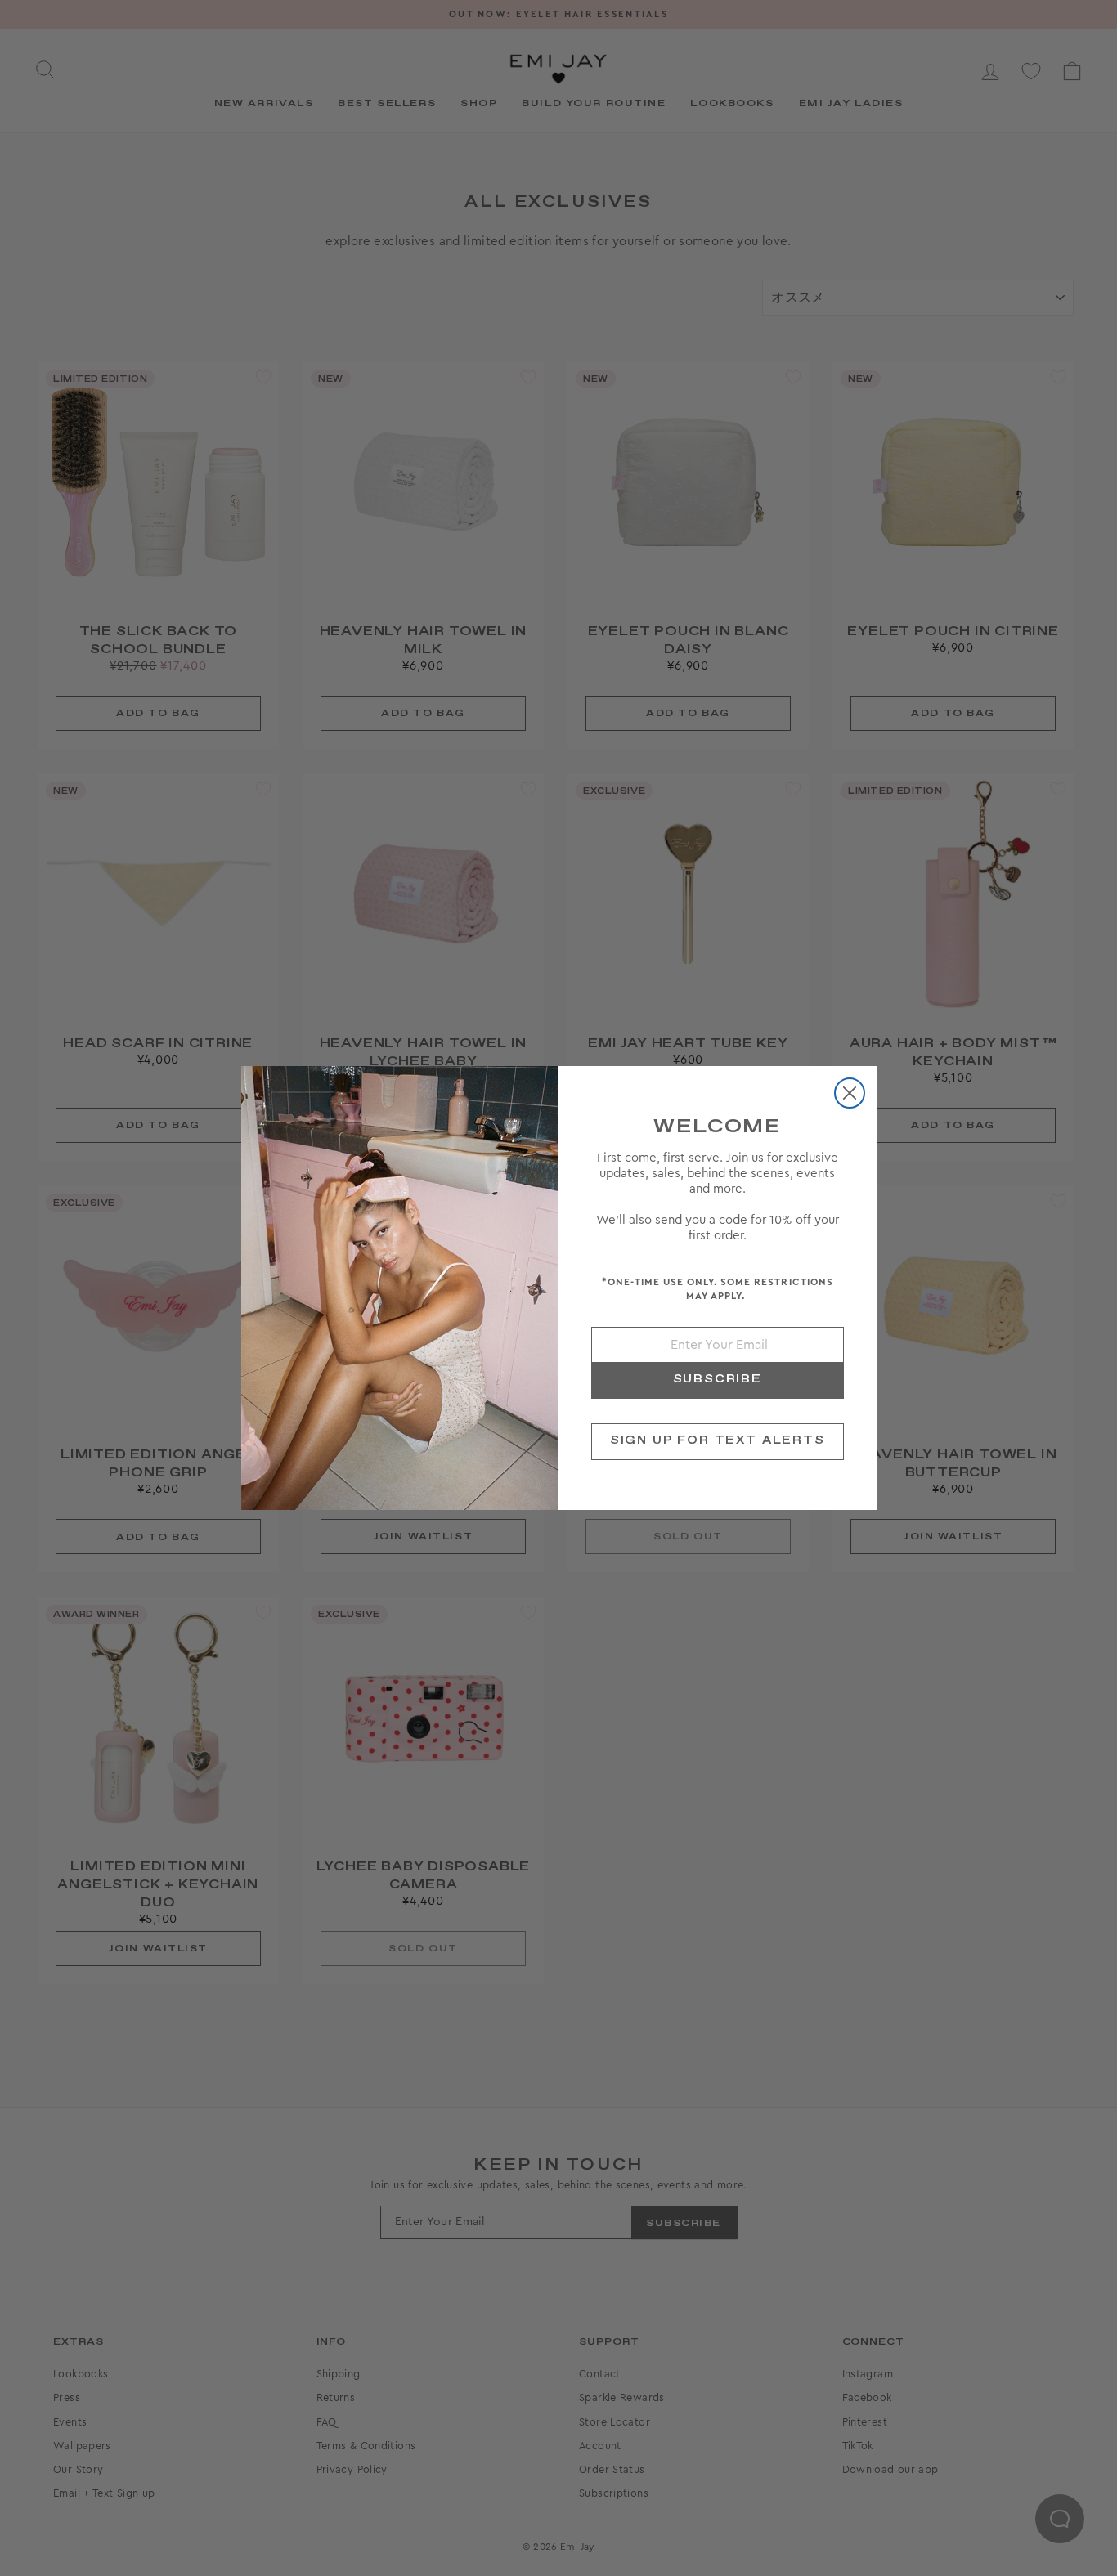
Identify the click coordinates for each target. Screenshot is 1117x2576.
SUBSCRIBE (718, 1379)
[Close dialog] (850, 1093)
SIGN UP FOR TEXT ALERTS (718, 1440)
